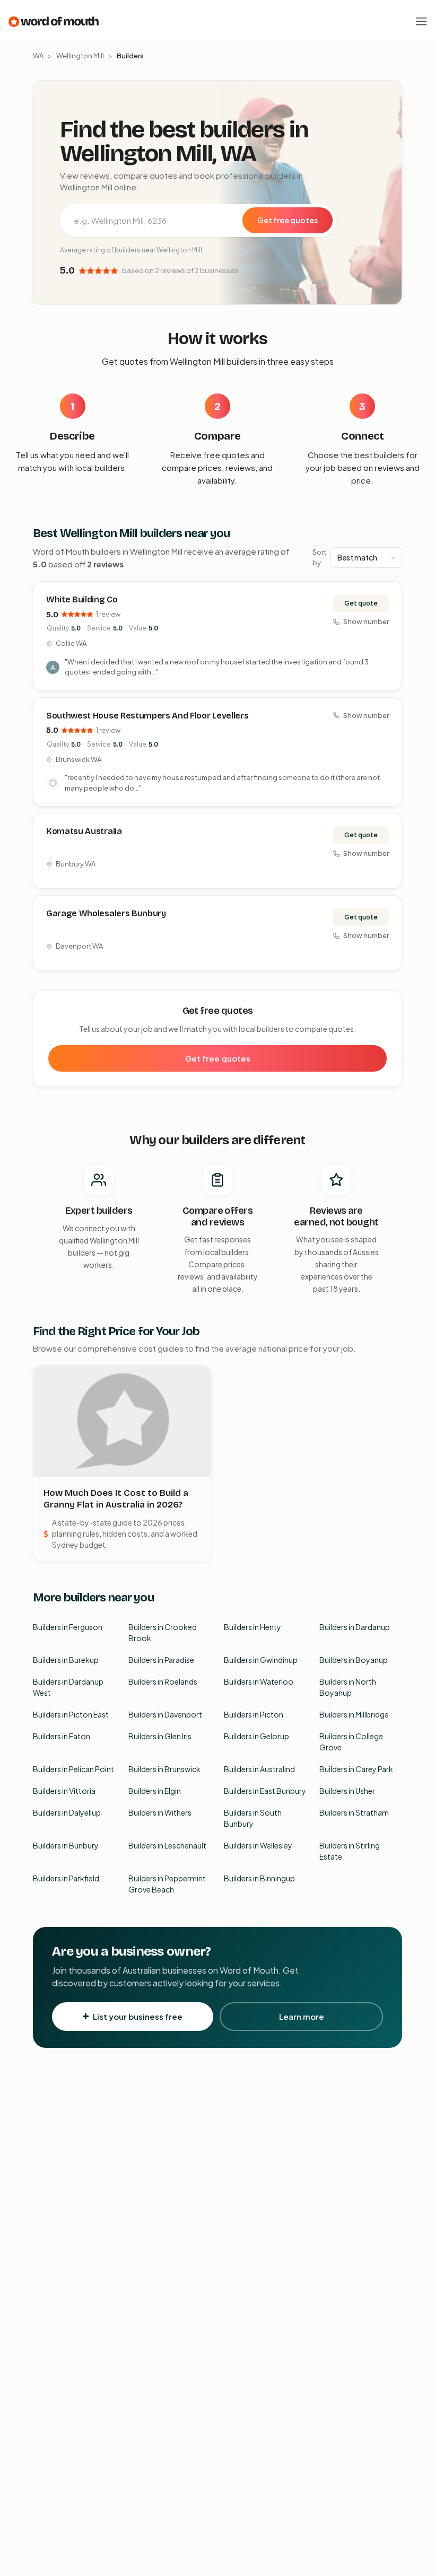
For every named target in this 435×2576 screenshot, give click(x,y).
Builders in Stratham (354, 1812)
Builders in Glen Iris (160, 1736)
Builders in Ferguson (68, 1627)
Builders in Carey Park (356, 1769)
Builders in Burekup (66, 1660)
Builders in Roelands (163, 1681)
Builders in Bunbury (66, 1845)
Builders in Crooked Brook (163, 1632)
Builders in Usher (347, 1791)
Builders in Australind (259, 1769)
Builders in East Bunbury (265, 1791)
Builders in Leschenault (167, 1845)
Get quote (361, 603)
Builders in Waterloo (259, 1681)
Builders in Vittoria (64, 1791)
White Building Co (82, 599)
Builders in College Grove (351, 1742)
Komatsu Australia (84, 831)
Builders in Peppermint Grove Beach (167, 1884)
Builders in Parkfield (66, 1878)
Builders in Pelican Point (73, 1769)
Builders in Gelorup (256, 1736)
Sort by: (319, 557)
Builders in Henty (253, 1627)
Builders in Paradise (161, 1660)
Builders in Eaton (62, 1736)
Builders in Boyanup (354, 1660)
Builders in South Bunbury (253, 1818)
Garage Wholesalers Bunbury (106, 913)
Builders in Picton (254, 1714)
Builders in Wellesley (258, 1845)
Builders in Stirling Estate (350, 1851)
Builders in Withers (160, 1812)
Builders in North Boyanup (348, 1687)
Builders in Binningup (259, 1878)
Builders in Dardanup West (68, 1687)
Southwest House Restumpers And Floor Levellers (147, 716)
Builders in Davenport (165, 1714)
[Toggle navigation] (421, 21)
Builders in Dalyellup (67, 1812)
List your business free (138, 2016)
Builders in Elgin (155, 1791)
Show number (366, 621)
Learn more (302, 2016)
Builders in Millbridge (354, 1714)
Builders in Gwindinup (261, 1660)
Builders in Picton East (71, 1714)
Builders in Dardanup (355, 1627)
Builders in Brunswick (164, 1769)
